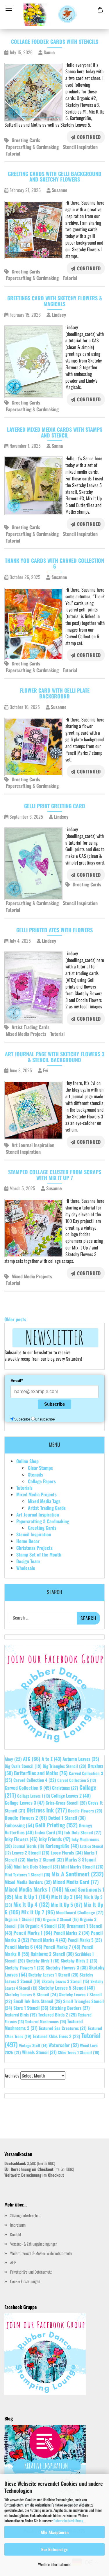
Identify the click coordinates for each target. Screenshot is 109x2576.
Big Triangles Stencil (65, 1766)
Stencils (35, 1475)
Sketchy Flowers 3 (67, 1967)
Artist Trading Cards (31, 1027)
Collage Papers (42, 1481)
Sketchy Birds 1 (43, 1961)
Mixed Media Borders (28, 1882)
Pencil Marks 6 (23, 1947)
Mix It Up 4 (32, 1904)
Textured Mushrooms (45, 2021)
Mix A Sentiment (77, 1874)
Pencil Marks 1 (33, 1933)
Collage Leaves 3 (25, 1803)
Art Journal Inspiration (33, 1145)
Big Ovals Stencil (23, 1766)
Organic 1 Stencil (23, 1919)
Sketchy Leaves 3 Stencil (65, 1981)
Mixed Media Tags (44, 1501)
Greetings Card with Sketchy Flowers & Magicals (55, 301)
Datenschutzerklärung (68, 2521)
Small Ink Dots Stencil (38, 2001)
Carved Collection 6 (28, 1788)
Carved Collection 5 (77, 1780)
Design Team (28, 1561)
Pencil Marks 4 (48, 1940)
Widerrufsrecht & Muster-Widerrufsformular (41, 2253)
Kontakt (16, 2234)
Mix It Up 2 (67, 1897)
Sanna (49, 52)
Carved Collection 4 (35, 1780)
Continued (88, 137)
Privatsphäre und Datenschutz (31, 2272)
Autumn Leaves (81, 1759)
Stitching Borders (70, 2008)
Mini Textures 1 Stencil (27, 1875)
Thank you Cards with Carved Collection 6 (54, 563)
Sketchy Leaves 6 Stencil (31, 1994)
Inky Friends (54, 1839)
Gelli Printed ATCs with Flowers (54, 930)
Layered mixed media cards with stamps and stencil (55, 432)
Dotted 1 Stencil (67, 1818)
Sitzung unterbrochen (25, 2215)
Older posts (15, 1319)
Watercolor (64, 2045)
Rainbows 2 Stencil (52, 1954)
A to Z (51, 1759)
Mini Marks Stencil (82, 1866)
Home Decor (28, 1541)
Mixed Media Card (76, 1882)
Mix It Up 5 (67, 1904)
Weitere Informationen (55, 2564)
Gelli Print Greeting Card (55, 806)
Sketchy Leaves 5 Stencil (67, 1988)
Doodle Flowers (85, 1811)
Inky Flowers (21, 1839)
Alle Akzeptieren (55, 2532)
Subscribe (54, 1404)
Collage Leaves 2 (71, 1796)
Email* (17, 1381)
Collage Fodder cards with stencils (55, 41)
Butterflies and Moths (41, 1773)
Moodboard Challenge (80, 1912)
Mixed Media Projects (26, 1034)
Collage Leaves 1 (34, 1796)
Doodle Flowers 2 (26, 1818)
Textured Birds (21, 2015)
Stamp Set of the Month (39, 1554)
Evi (45, 1070)
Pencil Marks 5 (85, 1940)
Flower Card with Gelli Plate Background (55, 693)
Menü (9, 9)
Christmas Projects (34, 1548)
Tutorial (13, 154)
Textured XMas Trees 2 (56, 2036)
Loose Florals (67, 1852)
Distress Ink (47, 1810)
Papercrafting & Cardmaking (32, 147)
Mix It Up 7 (38, 1912)
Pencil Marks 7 (62, 1947)
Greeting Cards (26, 140)
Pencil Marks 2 (72, 1933)
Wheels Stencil (39, 2052)
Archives (12, 2076)
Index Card (49, 1832)
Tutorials (24, 1488)
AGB (13, 2262)
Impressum (18, 2225)
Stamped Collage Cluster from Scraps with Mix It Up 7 (55, 1175)
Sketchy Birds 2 (79, 1960)
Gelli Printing (56, 1825)
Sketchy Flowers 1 (25, 1967)
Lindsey (58, 315)
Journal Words (29, 1846)
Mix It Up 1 (32, 1897)
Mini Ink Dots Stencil (37, 1866)
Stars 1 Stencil (31, 2008)
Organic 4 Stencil (45, 1926)
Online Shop (27, 1461)
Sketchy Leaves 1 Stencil (53, 1975)
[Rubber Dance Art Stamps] (54, 15)
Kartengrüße (62, 1846)
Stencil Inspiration (80, 147)
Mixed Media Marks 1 (34, 1889)
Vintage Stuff (33, 2045)
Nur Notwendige (54, 2549)
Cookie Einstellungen (25, 2281)
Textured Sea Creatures (63, 2028)
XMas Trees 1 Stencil (79, 2052)
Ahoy (13, 1759)
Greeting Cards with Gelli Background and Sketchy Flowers (55, 177)
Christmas (65, 1788)
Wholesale (26, 1568)
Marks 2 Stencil (45, 1859)
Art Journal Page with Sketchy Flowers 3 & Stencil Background (55, 1057)
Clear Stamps (40, 1468)
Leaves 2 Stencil (31, 1852)
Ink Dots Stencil (83, 1832)
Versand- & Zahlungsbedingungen (34, 2244)
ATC (32, 1759)
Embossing (19, 1825)
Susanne (59, 190)
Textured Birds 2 (57, 2014)
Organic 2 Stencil (61, 1919)
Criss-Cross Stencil (66, 1803)
